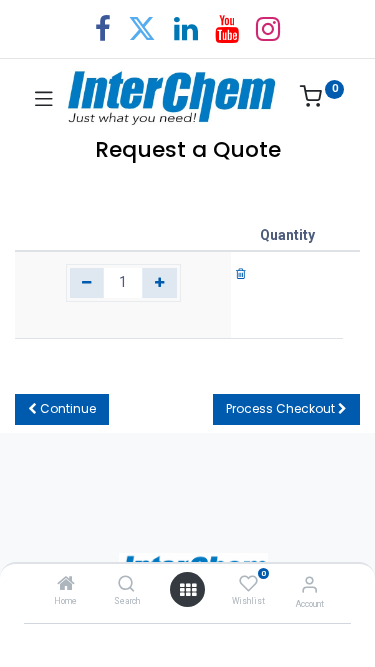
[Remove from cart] (241, 273)
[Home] (66, 585)
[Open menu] (188, 590)
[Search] (126, 585)
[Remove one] (87, 283)
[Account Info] (309, 584)
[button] (62, 409)
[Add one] (159, 283)
